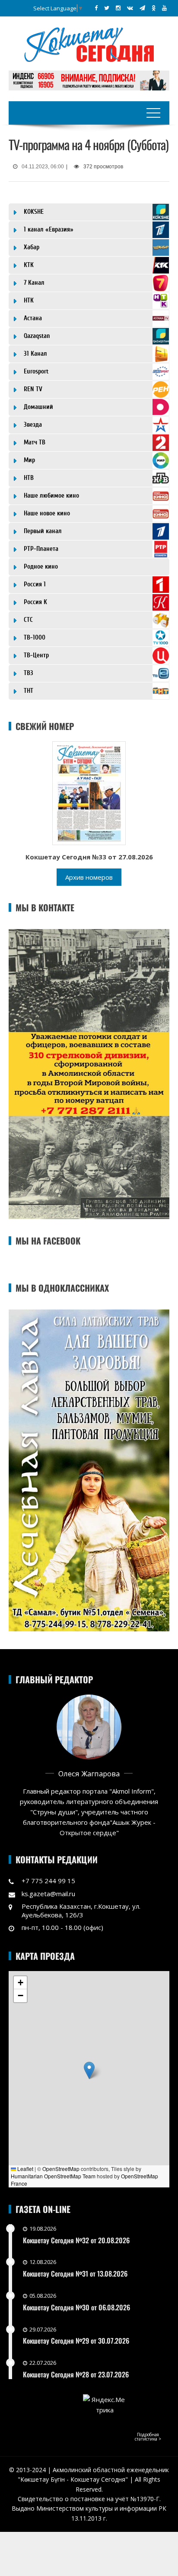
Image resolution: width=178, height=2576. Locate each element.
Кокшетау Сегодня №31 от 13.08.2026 (75, 2274)
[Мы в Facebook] (96, 8)
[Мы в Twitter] (107, 8)
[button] (89, 2070)
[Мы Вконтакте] (130, 8)
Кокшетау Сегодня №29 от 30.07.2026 (76, 2341)
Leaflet (25, 2169)
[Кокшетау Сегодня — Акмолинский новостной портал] (89, 44)
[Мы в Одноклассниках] (154, 8)
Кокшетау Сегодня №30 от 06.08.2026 (76, 2307)
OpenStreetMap (61, 2169)
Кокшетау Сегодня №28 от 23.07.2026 (76, 2374)
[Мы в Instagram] (118, 8)
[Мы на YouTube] (164, 8)
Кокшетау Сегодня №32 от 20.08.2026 (76, 2240)
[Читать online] (89, 792)
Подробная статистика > (148, 2437)
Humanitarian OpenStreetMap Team (53, 2176)
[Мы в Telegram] (142, 8)
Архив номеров (89, 877)
